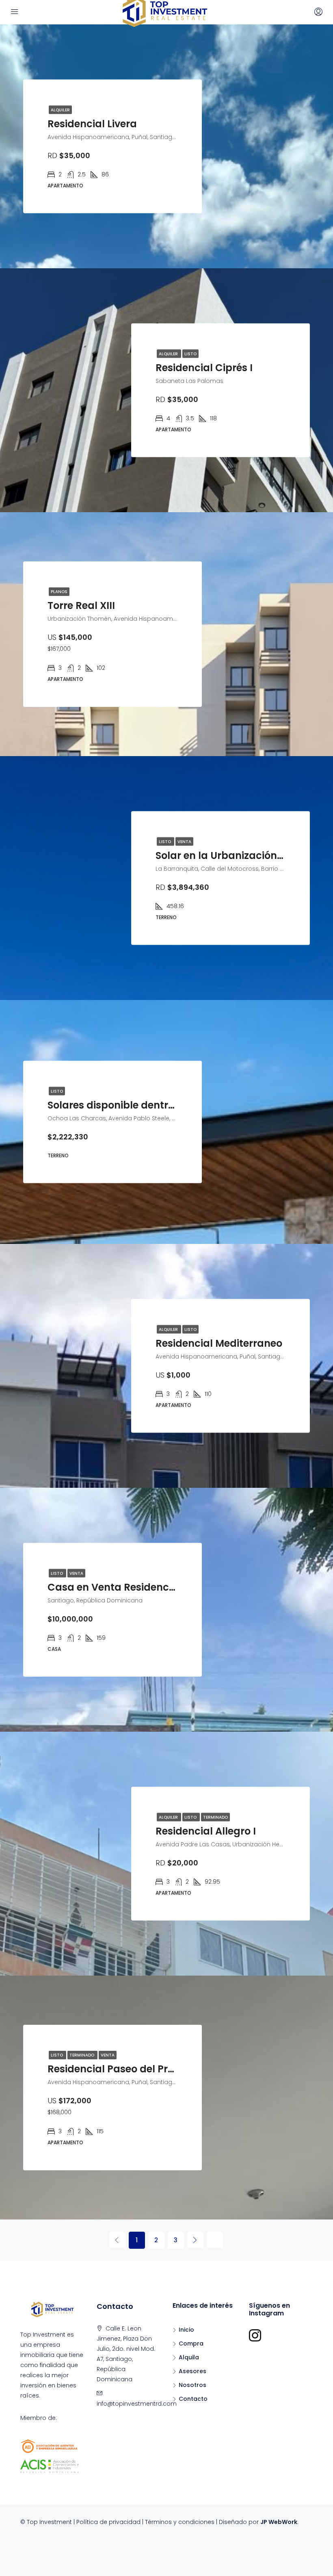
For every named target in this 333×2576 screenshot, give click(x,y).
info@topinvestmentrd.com (137, 2404)
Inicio (186, 2330)
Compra (191, 2343)
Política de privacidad (108, 2522)
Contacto (193, 2399)
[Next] (195, 2240)
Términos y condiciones (180, 2522)
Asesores (192, 2371)
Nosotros (192, 2385)
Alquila (189, 2357)
